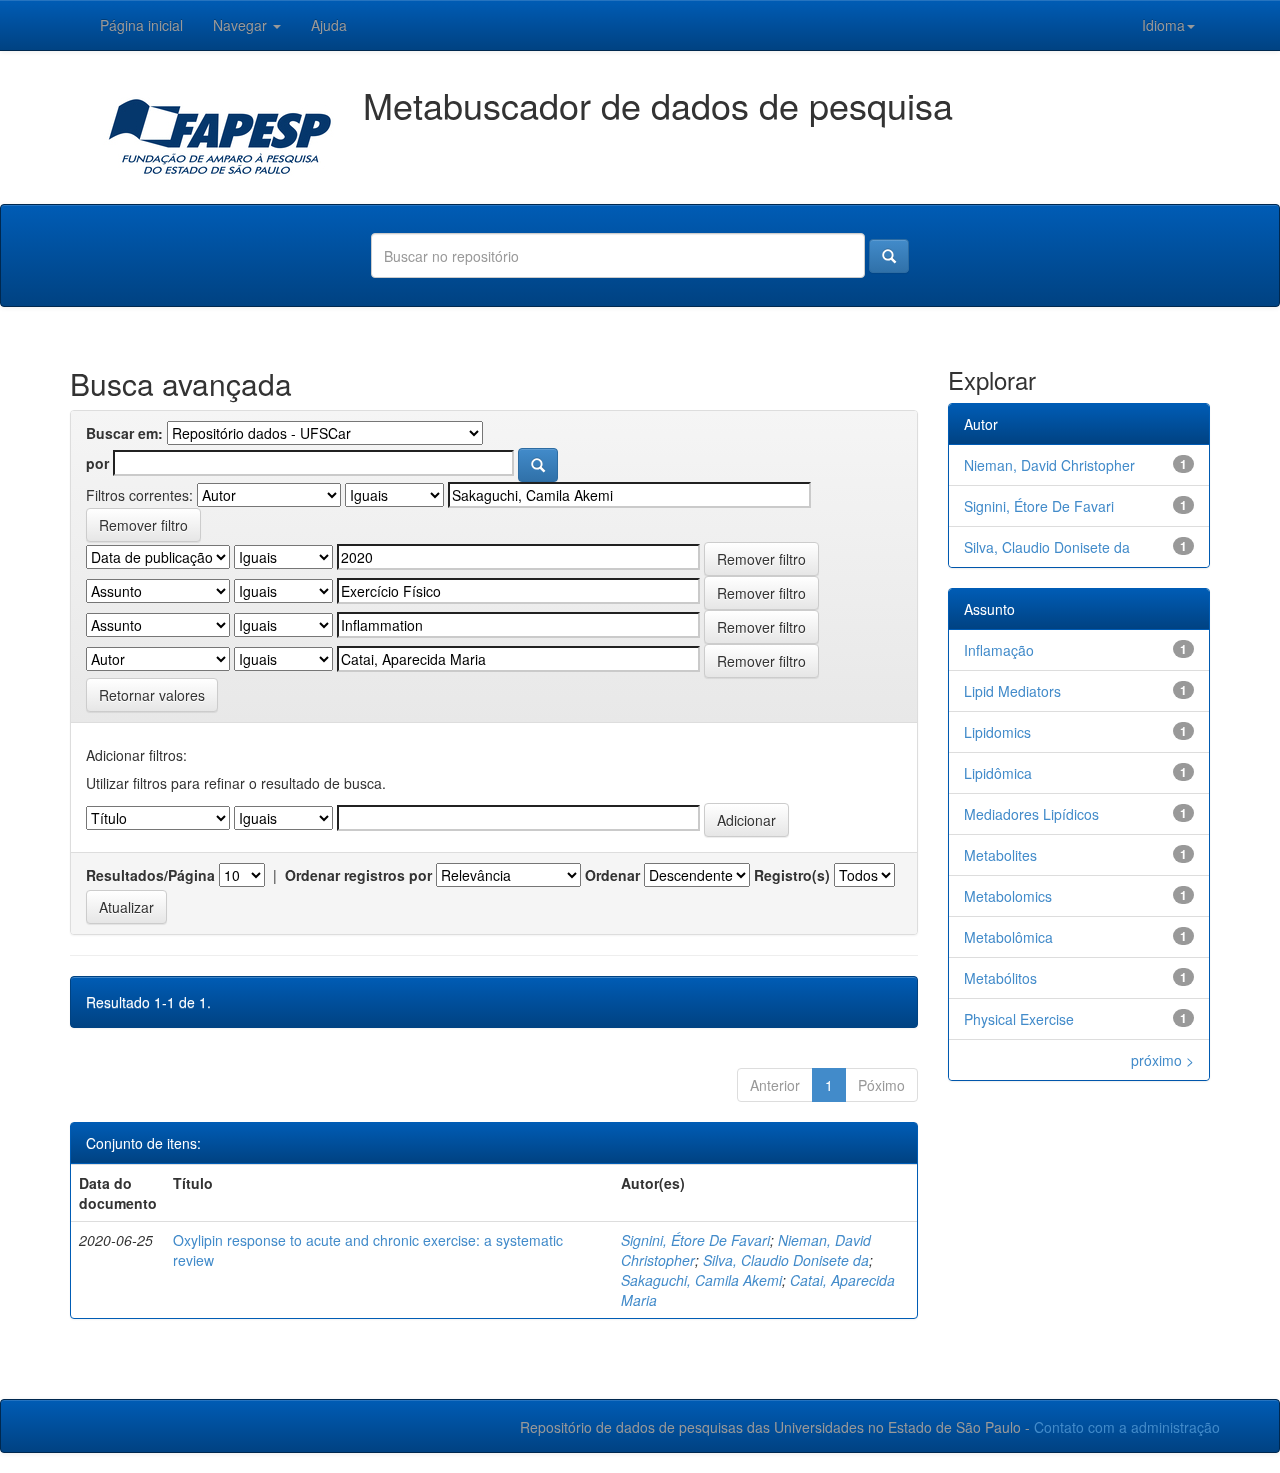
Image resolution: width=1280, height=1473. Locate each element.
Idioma (1163, 25)
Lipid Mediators (1012, 691)
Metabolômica (1008, 937)
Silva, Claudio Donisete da (786, 1260)
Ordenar (612, 875)
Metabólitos (1000, 978)
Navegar (242, 25)
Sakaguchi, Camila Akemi (701, 1280)
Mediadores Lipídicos (1031, 814)
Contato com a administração (1127, 1427)
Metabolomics (1008, 896)
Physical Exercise (1019, 1019)
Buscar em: (124, 433)
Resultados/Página (150, 875)
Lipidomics (997, 732)
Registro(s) (792, 875)
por (97, 463)
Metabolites (1000, 855)
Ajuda (329, 25)
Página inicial (141, 25)
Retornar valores (152, 695)
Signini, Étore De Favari (695, 1240)
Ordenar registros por (358, 875)
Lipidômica (998, 773)
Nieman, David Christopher (1049, 465)
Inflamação (999, 650)
